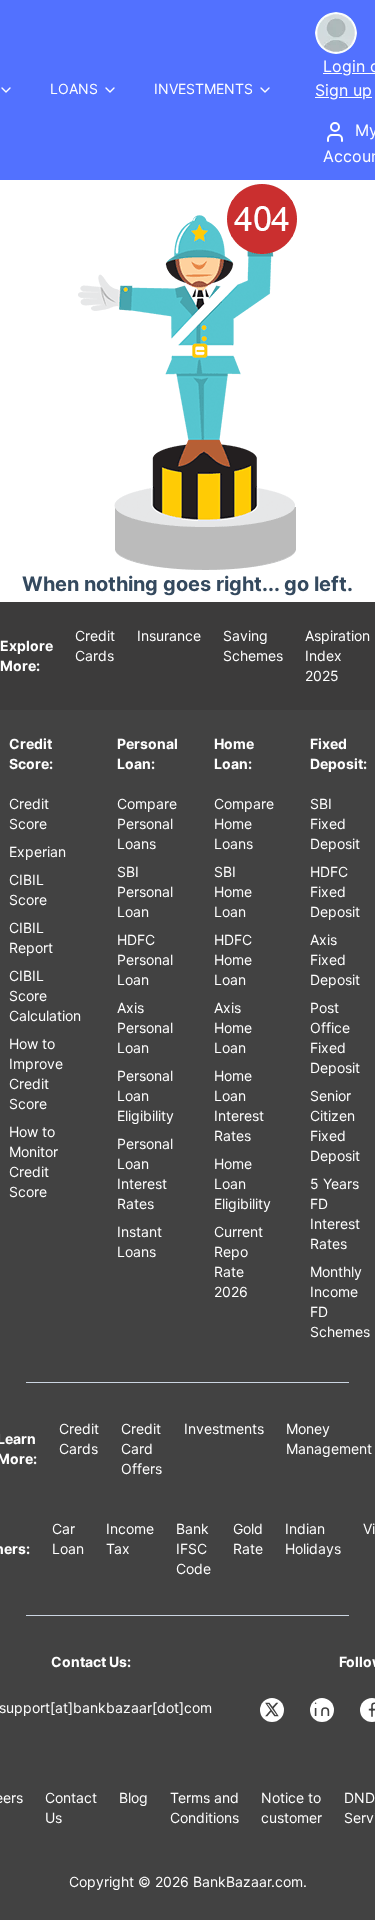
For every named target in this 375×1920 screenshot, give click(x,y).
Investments (224, 1428)
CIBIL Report (31, 937)
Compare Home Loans (244, 823)
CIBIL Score (28, 889)
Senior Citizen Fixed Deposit (335, 1125)
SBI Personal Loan (145, 891)
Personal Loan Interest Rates (145, 1173)
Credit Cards (95, 645)
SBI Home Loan (233, 891)
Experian (37, 851)
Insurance (169, 635)
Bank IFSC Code (193, 1548)
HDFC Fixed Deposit (335, 891)
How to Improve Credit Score (36, 1073)
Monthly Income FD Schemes (340, 1301)
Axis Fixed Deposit (335, 959)
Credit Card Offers (141, 1448)
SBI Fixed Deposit (335, 823)
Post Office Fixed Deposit (335, 1037)
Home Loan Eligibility (242, 1183)
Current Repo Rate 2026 (238, 1261)
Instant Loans (139, 1241)
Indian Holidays (313, 1538)
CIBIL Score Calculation (45, 995)
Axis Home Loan (233, 1027)
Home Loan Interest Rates (239, 1105)
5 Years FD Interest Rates (335, 1213)
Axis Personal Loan (145, 1027)
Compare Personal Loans (147, 823)
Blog (133, 1797)
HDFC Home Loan (233, 959)
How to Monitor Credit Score (33, 1161)
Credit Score (29, 813)
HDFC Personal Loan (145, 959)
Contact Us (71, 1807)
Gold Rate (248, 1538)
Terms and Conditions (204, 1807)
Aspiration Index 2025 (337, 655)
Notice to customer (291, 1807)
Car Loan (68, 1538)
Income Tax (130, 1538)
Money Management (329, 1438)
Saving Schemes (253, 645)
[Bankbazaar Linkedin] (324, 1710)
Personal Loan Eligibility (145, 1095)
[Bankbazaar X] (274, 1710)
